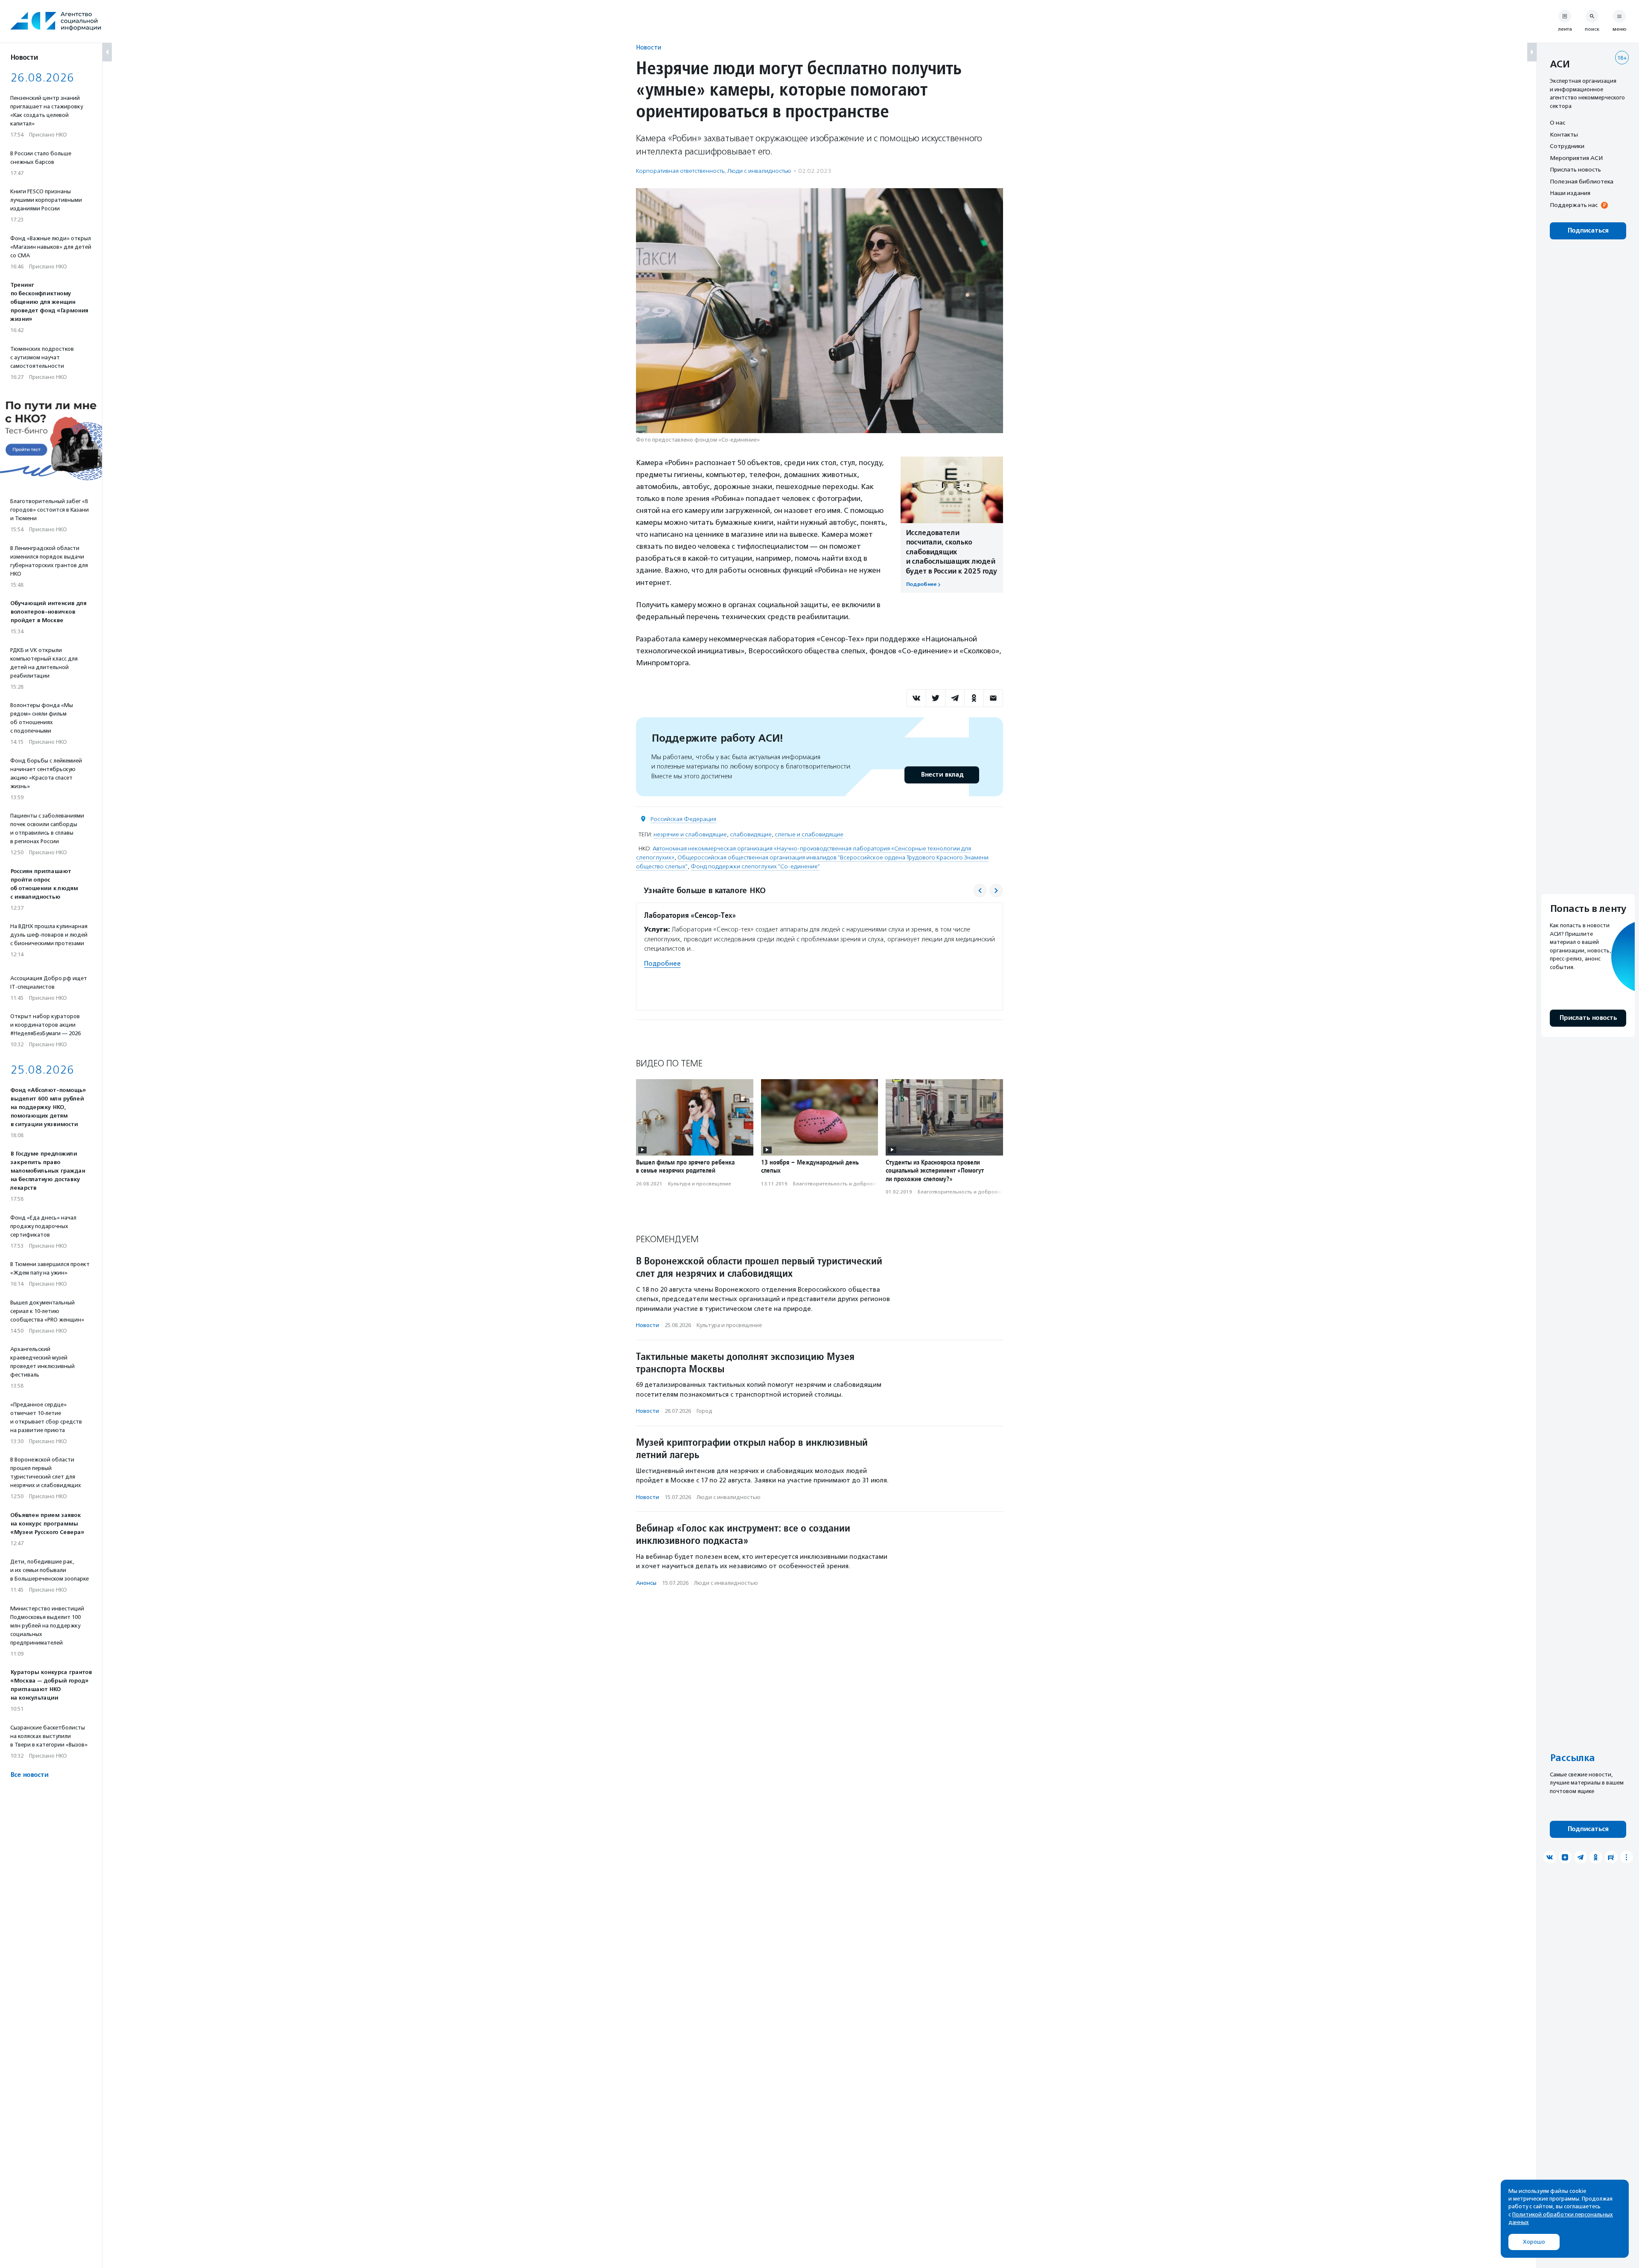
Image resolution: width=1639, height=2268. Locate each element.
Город (704, 1411)
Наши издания (1570, 193)
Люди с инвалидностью (759, 171)
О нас (1557, 122)
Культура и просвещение (700, 1184)
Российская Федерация (683, 819)
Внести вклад (942, 775)
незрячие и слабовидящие (690, 834)
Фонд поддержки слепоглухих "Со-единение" (755, 866)
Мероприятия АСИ (1576, 158)
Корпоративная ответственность (680, 171)
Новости (649, 47)
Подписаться (1588, 231)
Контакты (1564, 134)
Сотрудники (1567, 146)
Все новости (29, 1775)
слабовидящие (751, 834)
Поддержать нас (1574, 205)
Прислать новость (1575, 169)
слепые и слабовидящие (809, 834)
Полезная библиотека (1582, 181)
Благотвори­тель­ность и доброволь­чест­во (846, 1184)
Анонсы (646, 1583)
